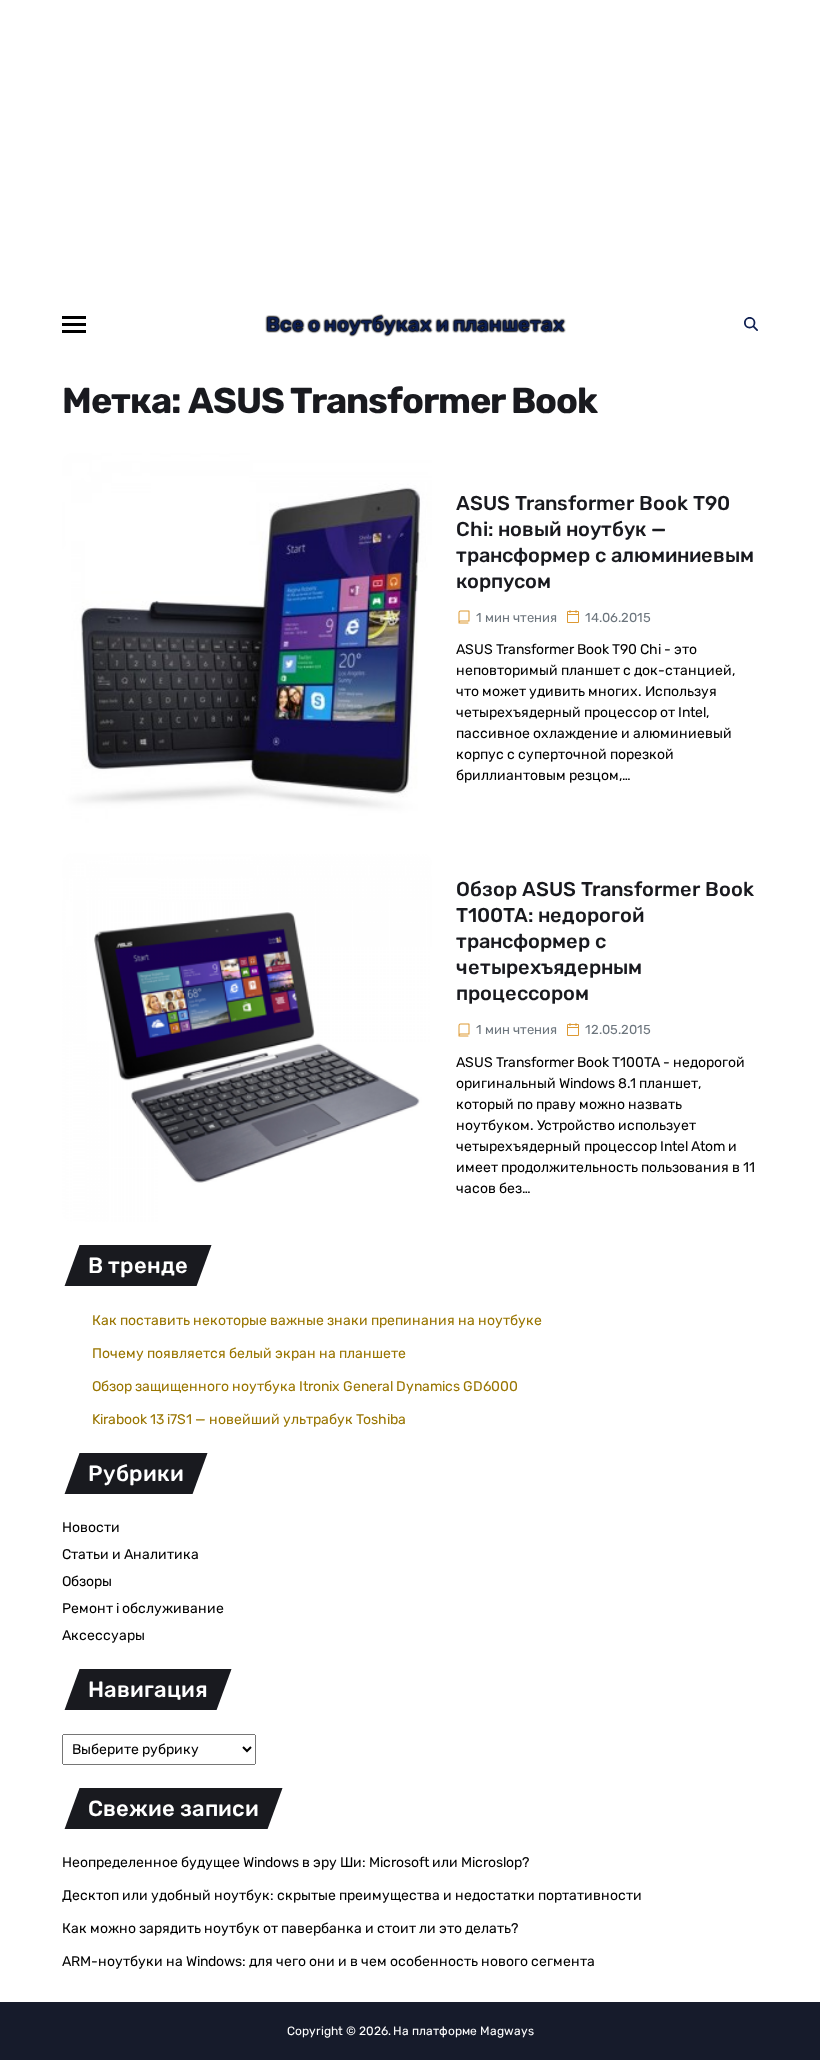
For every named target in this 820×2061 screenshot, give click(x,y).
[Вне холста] (74, 324)
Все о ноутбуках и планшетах (415, 324)
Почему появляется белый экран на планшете (249, 1353)
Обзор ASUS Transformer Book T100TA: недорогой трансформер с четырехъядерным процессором (605, 941)
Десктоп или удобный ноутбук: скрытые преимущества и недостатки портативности (352, 1895)
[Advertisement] (410, 150)
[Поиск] (751, 324)
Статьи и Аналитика (130, 1554)
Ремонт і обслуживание (143, 1608)
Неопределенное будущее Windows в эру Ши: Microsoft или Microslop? (295, 1862)
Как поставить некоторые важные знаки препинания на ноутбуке (317, 1320)
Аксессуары (103, 1635)
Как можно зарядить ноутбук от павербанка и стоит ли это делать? (290, 1928)
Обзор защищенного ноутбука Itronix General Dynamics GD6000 (305, 1386)
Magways (507, 2031)
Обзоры (87, 1581)
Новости (91, 1527)
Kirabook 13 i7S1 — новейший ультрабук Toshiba (249, 1419)
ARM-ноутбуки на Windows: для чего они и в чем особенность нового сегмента (328, 1961)
